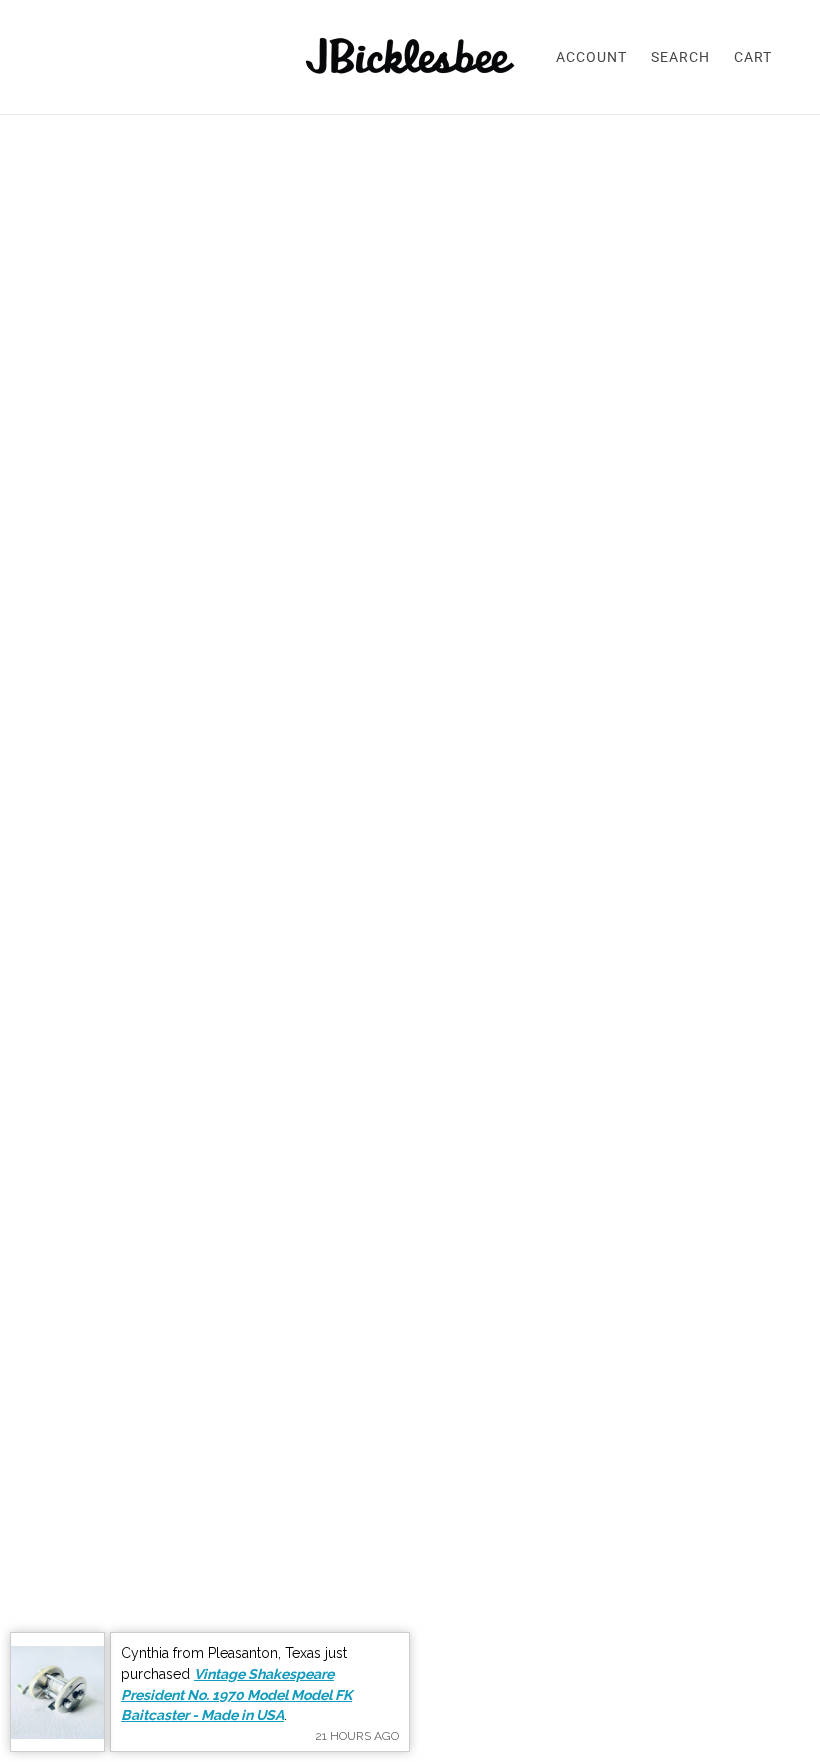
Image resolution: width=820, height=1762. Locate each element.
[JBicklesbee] (410, 57)
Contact (635, 1585)
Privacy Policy (400, 1561)
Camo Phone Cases (677, 1489)
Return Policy (397, 1513)
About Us (640, 1441)
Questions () (241, 1094)
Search (680, 57)
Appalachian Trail (670, 1465)
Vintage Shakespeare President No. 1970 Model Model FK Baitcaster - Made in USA (236, 1694)
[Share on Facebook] (563, 766)
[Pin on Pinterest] (627, 766)
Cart (753, 57)
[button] (691, 766)
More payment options (663, 570)
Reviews (380, 1465)
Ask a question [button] (410, 1020)
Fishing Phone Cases (682, 1513)
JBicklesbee (600, 283)
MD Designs (651, 1537)
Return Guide (396, 1537)
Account (591, 57)
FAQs (369, 1441)
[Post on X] (595, 766)
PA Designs (648, 1561)
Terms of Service (410, 1489)
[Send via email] (659, 766)
